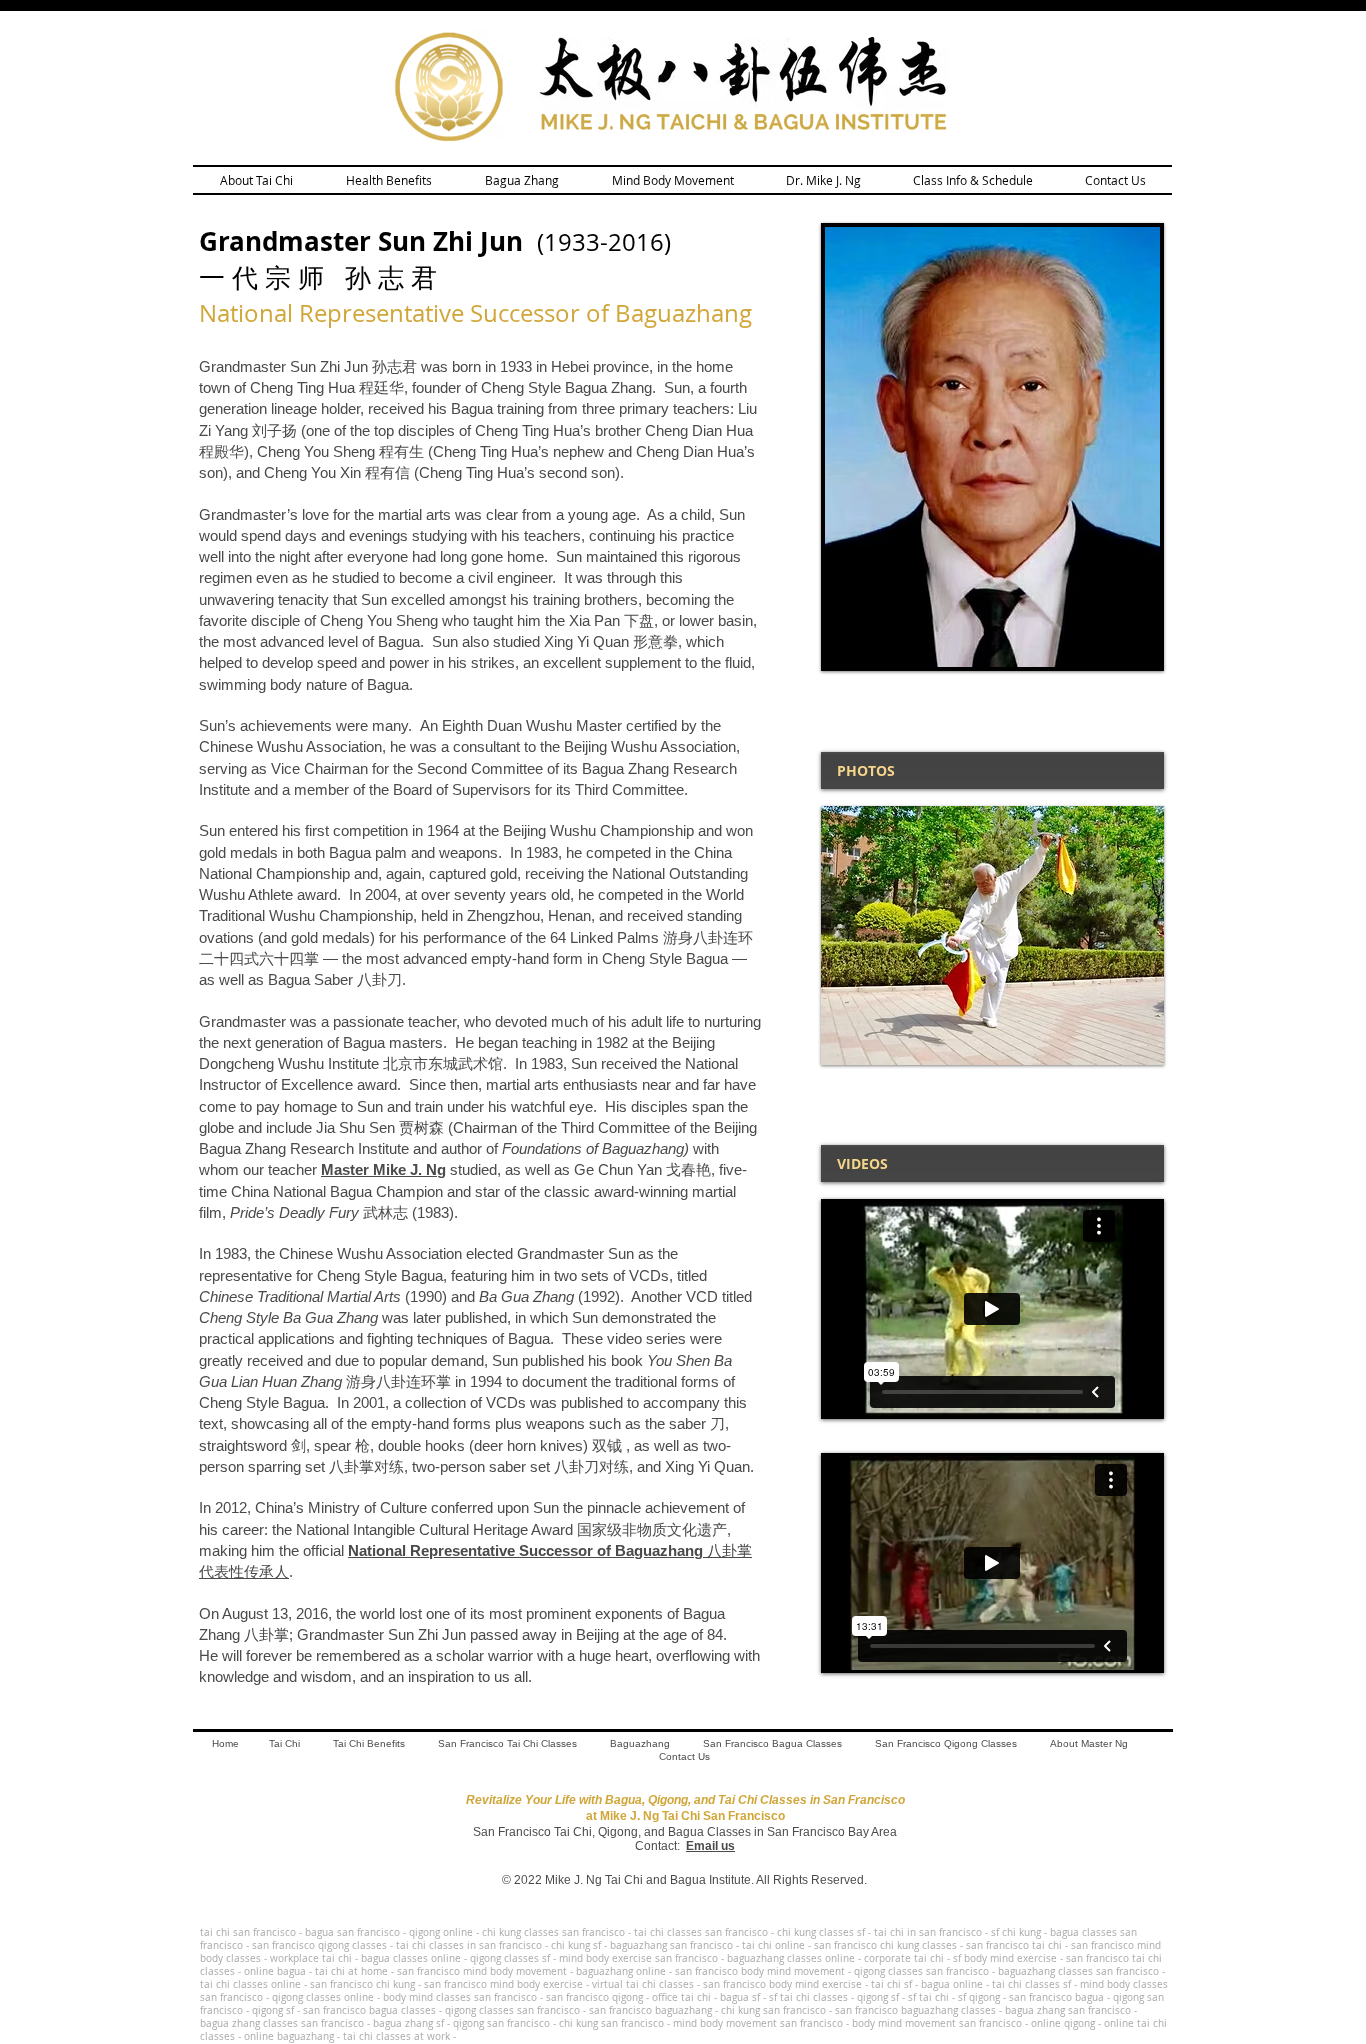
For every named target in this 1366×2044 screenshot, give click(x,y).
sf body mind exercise (1005, 1958)
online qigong (1063, 2023)
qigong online (442, 1932)
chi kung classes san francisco (553, 1932)
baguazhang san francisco (671, 1945)
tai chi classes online (250, 1984)
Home (225, 1743)
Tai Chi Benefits (369, 1743)
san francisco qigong (596, 1997)
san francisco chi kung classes (885, 1945)
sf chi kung (1017, 1932)
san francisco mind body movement (482, 1971)
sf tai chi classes (808, 1997)
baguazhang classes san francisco (1078, 1971)
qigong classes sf (510, 1958)
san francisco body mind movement (760, 1971)
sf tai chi (928, 1997)
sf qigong (979, 1997)
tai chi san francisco (248, 1932)
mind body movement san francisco (758, 2023)
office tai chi (681, 1997)
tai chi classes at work (396, 2036)
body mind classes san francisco (460, 1997)
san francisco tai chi (1014, 1945)
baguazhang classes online (791, 1958)
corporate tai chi (904, 1958)
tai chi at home (351, 1971)
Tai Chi (284, 1743)
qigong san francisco (501, 2023)
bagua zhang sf (410, 2023)
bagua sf (740, 1997)
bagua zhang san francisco (1068, 2010)
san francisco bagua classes (369, 2010)
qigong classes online (323, 1997)
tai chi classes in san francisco (469, 1945)
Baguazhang (640, 1743)
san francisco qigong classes (319, 1945)
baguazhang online (621, 1971)
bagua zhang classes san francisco (282, 2023)
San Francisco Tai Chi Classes (507, 1743)
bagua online (952, 1984)
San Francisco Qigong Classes (946, 1743)
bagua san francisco (352, 1932)
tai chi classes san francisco (701, 1932)
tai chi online (773, 1945)
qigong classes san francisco (923, 1971)
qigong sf (878, 1997)
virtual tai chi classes (643, 1984)
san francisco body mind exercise (782, 1984)
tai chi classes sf (1031, 1984)
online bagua (275, 1971)
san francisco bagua (1056, 1997)
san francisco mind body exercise (503, 1984)
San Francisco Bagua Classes (772, 1743)
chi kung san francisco (773, 2010)
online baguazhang (289, 2036)
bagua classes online (411, 1958)
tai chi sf (891, 1984)
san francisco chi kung (362, 1984)
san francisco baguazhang (650, 2010)
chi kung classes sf (822, 1932)
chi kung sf (576, 1945)
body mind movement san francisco (937, 2023)
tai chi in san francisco (928, 1932)
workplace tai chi (311, 1958)
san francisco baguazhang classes (915, 2010)
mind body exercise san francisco (638, 1958)
